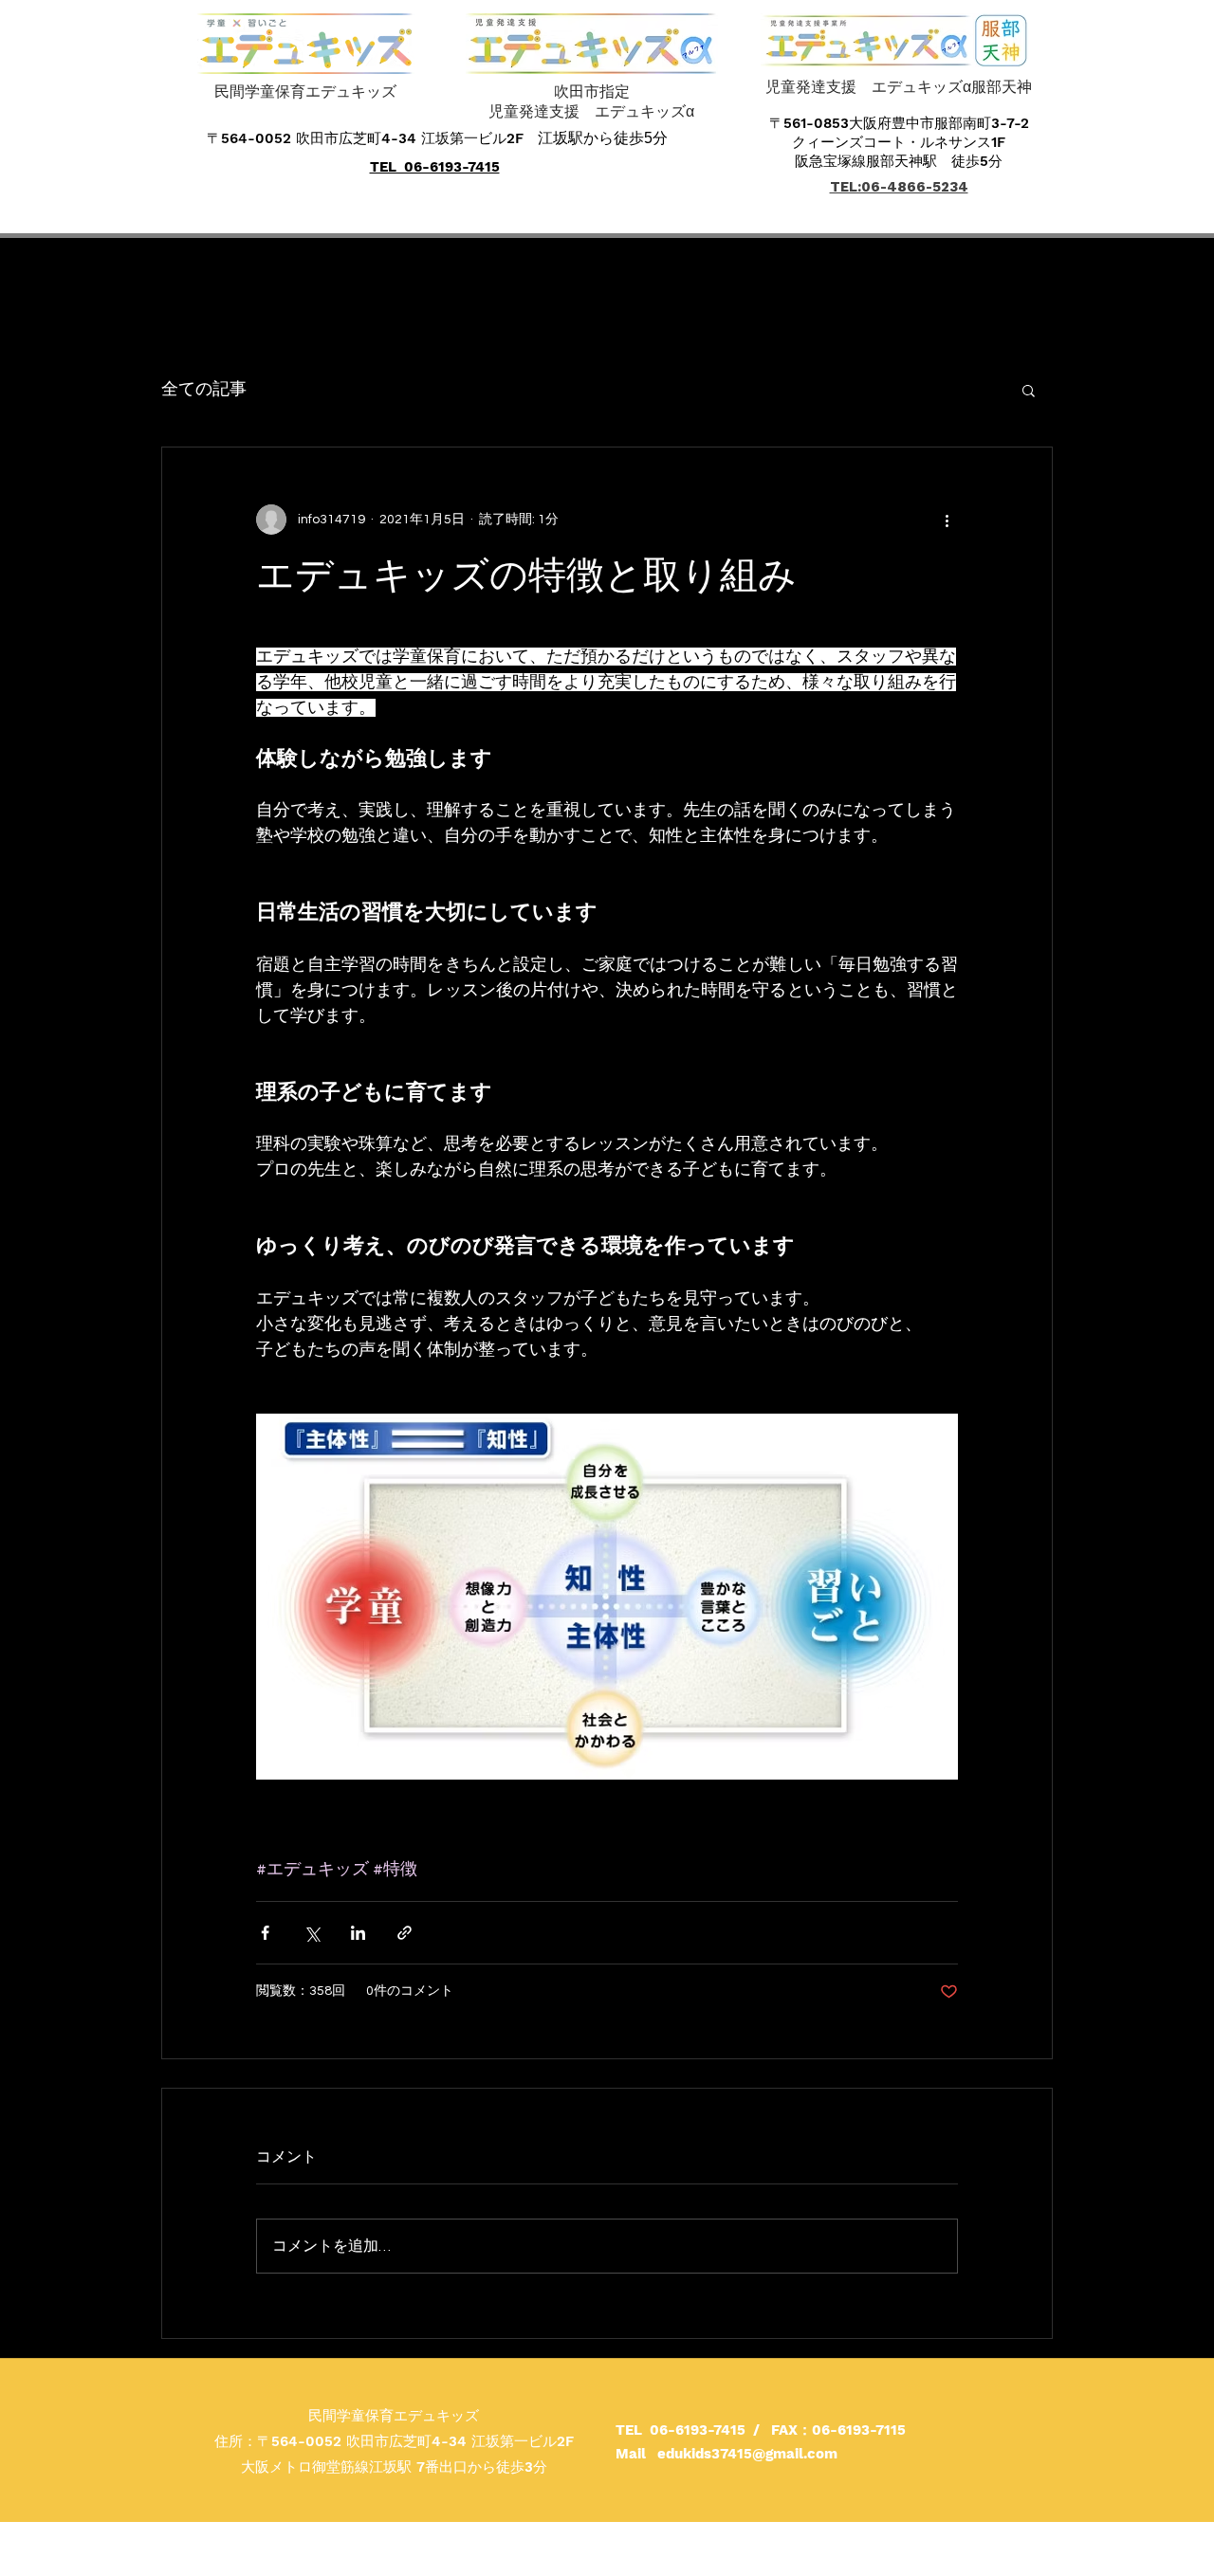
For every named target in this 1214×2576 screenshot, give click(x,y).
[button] (1029, 390)
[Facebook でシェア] (265, 1933)
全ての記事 (204, 389)
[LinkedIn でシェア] (358, 1933)
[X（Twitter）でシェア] (312, 1933)
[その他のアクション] (947, 520)
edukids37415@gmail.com (747, 2454)
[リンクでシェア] (405, 1933)
